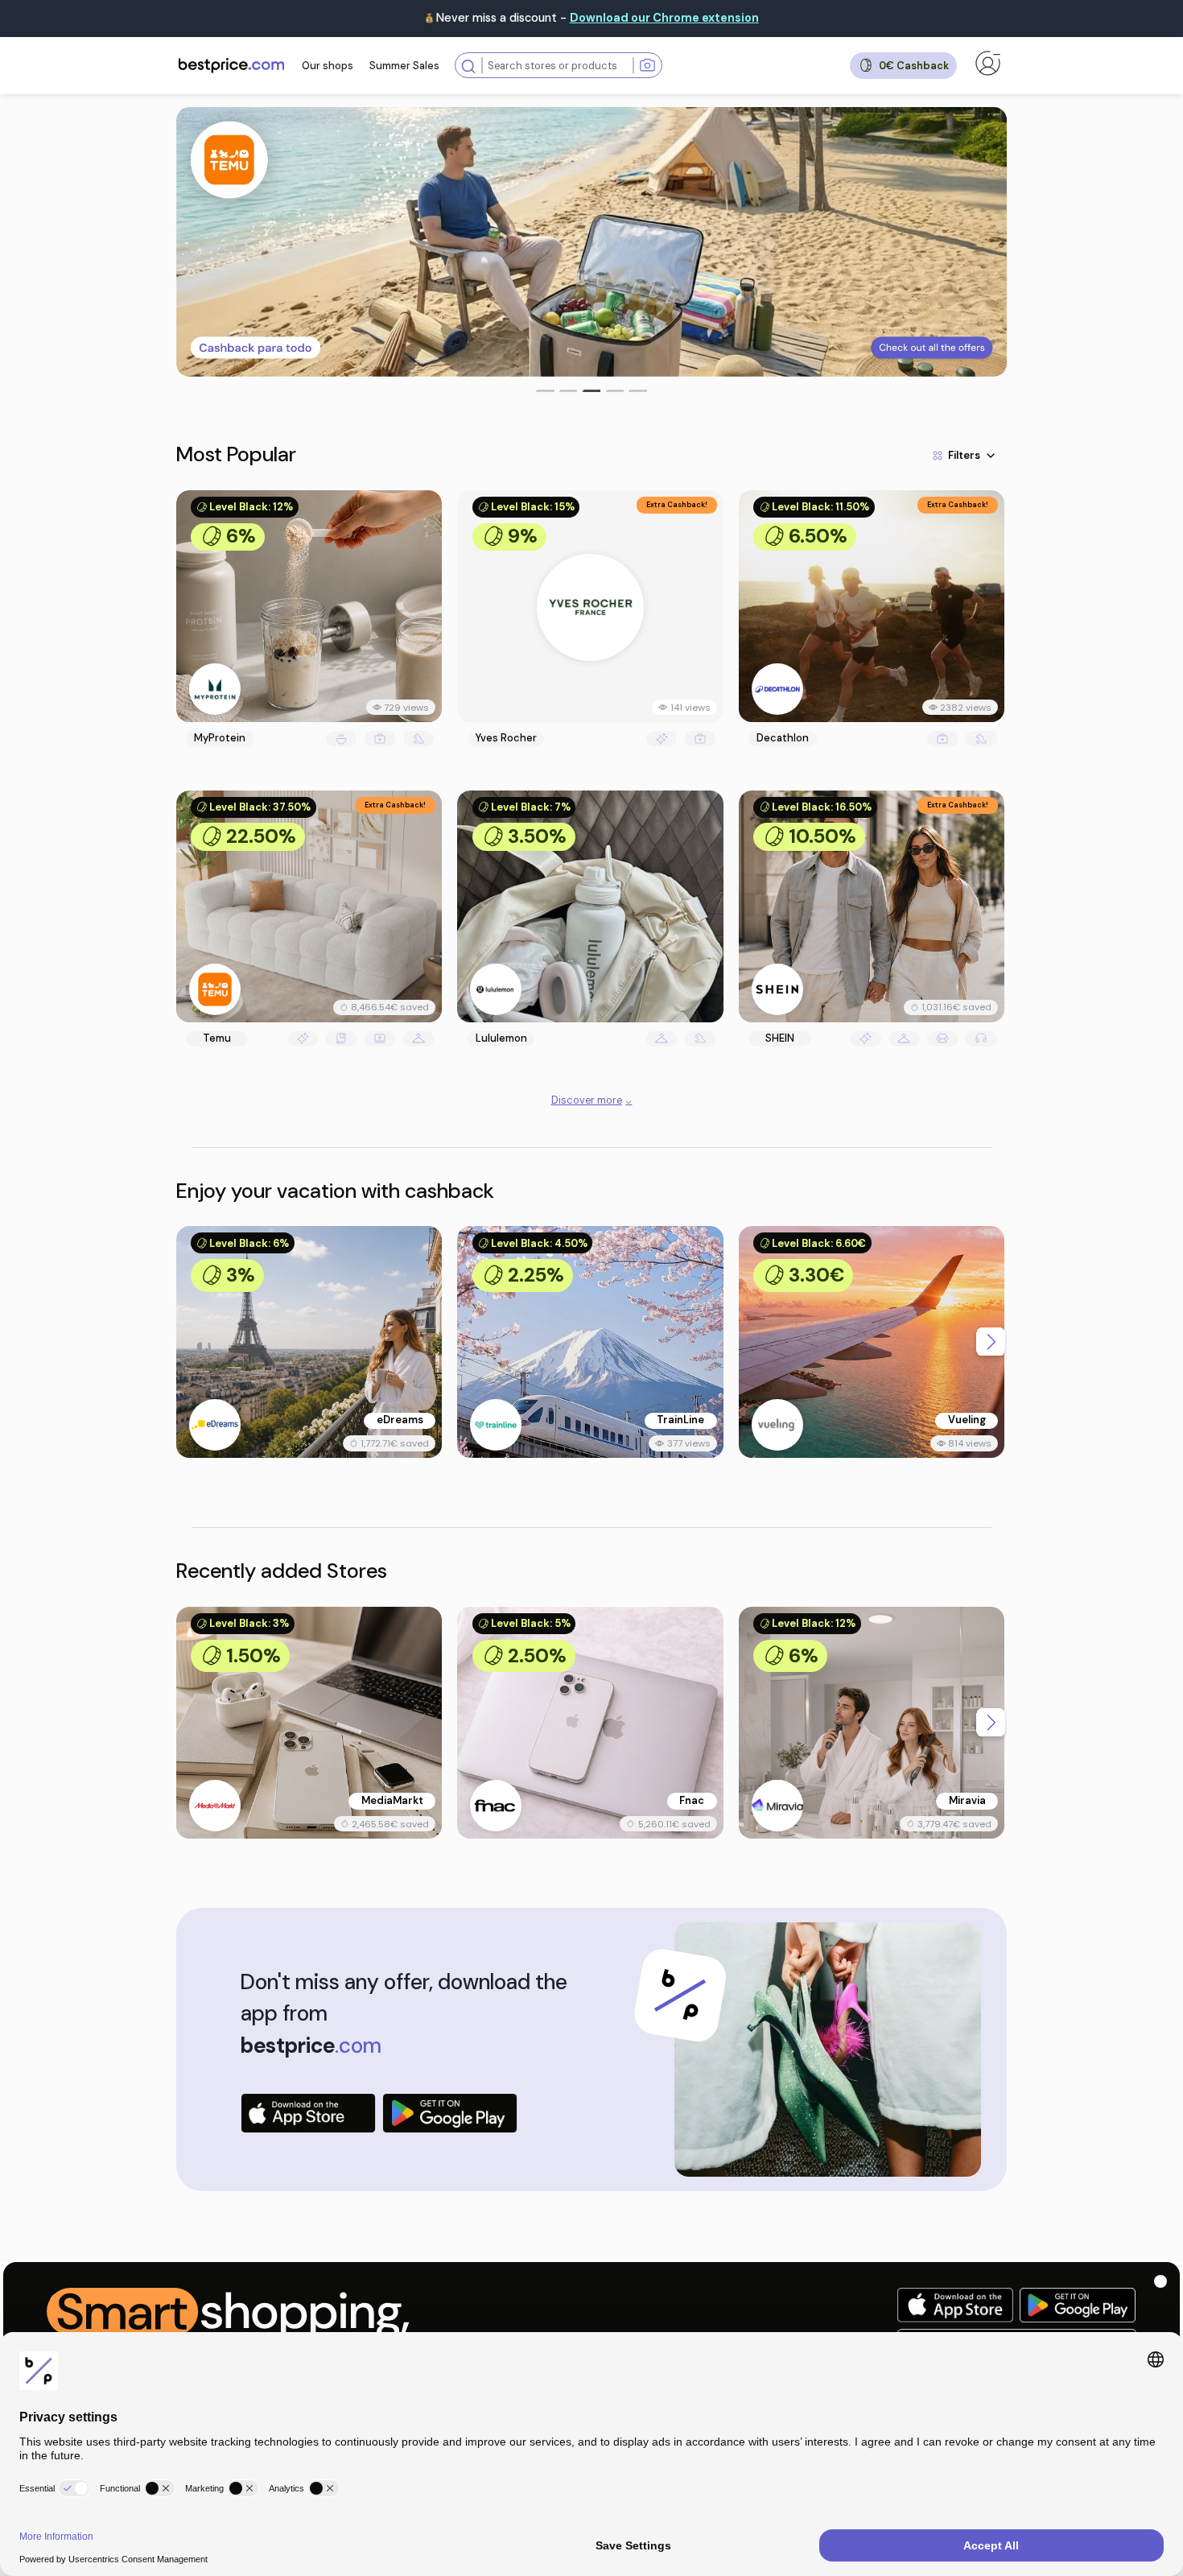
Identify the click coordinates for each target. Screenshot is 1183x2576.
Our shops (328, 66)
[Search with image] (647, 66)
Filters (964, 455)
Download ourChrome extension (664, 18)
